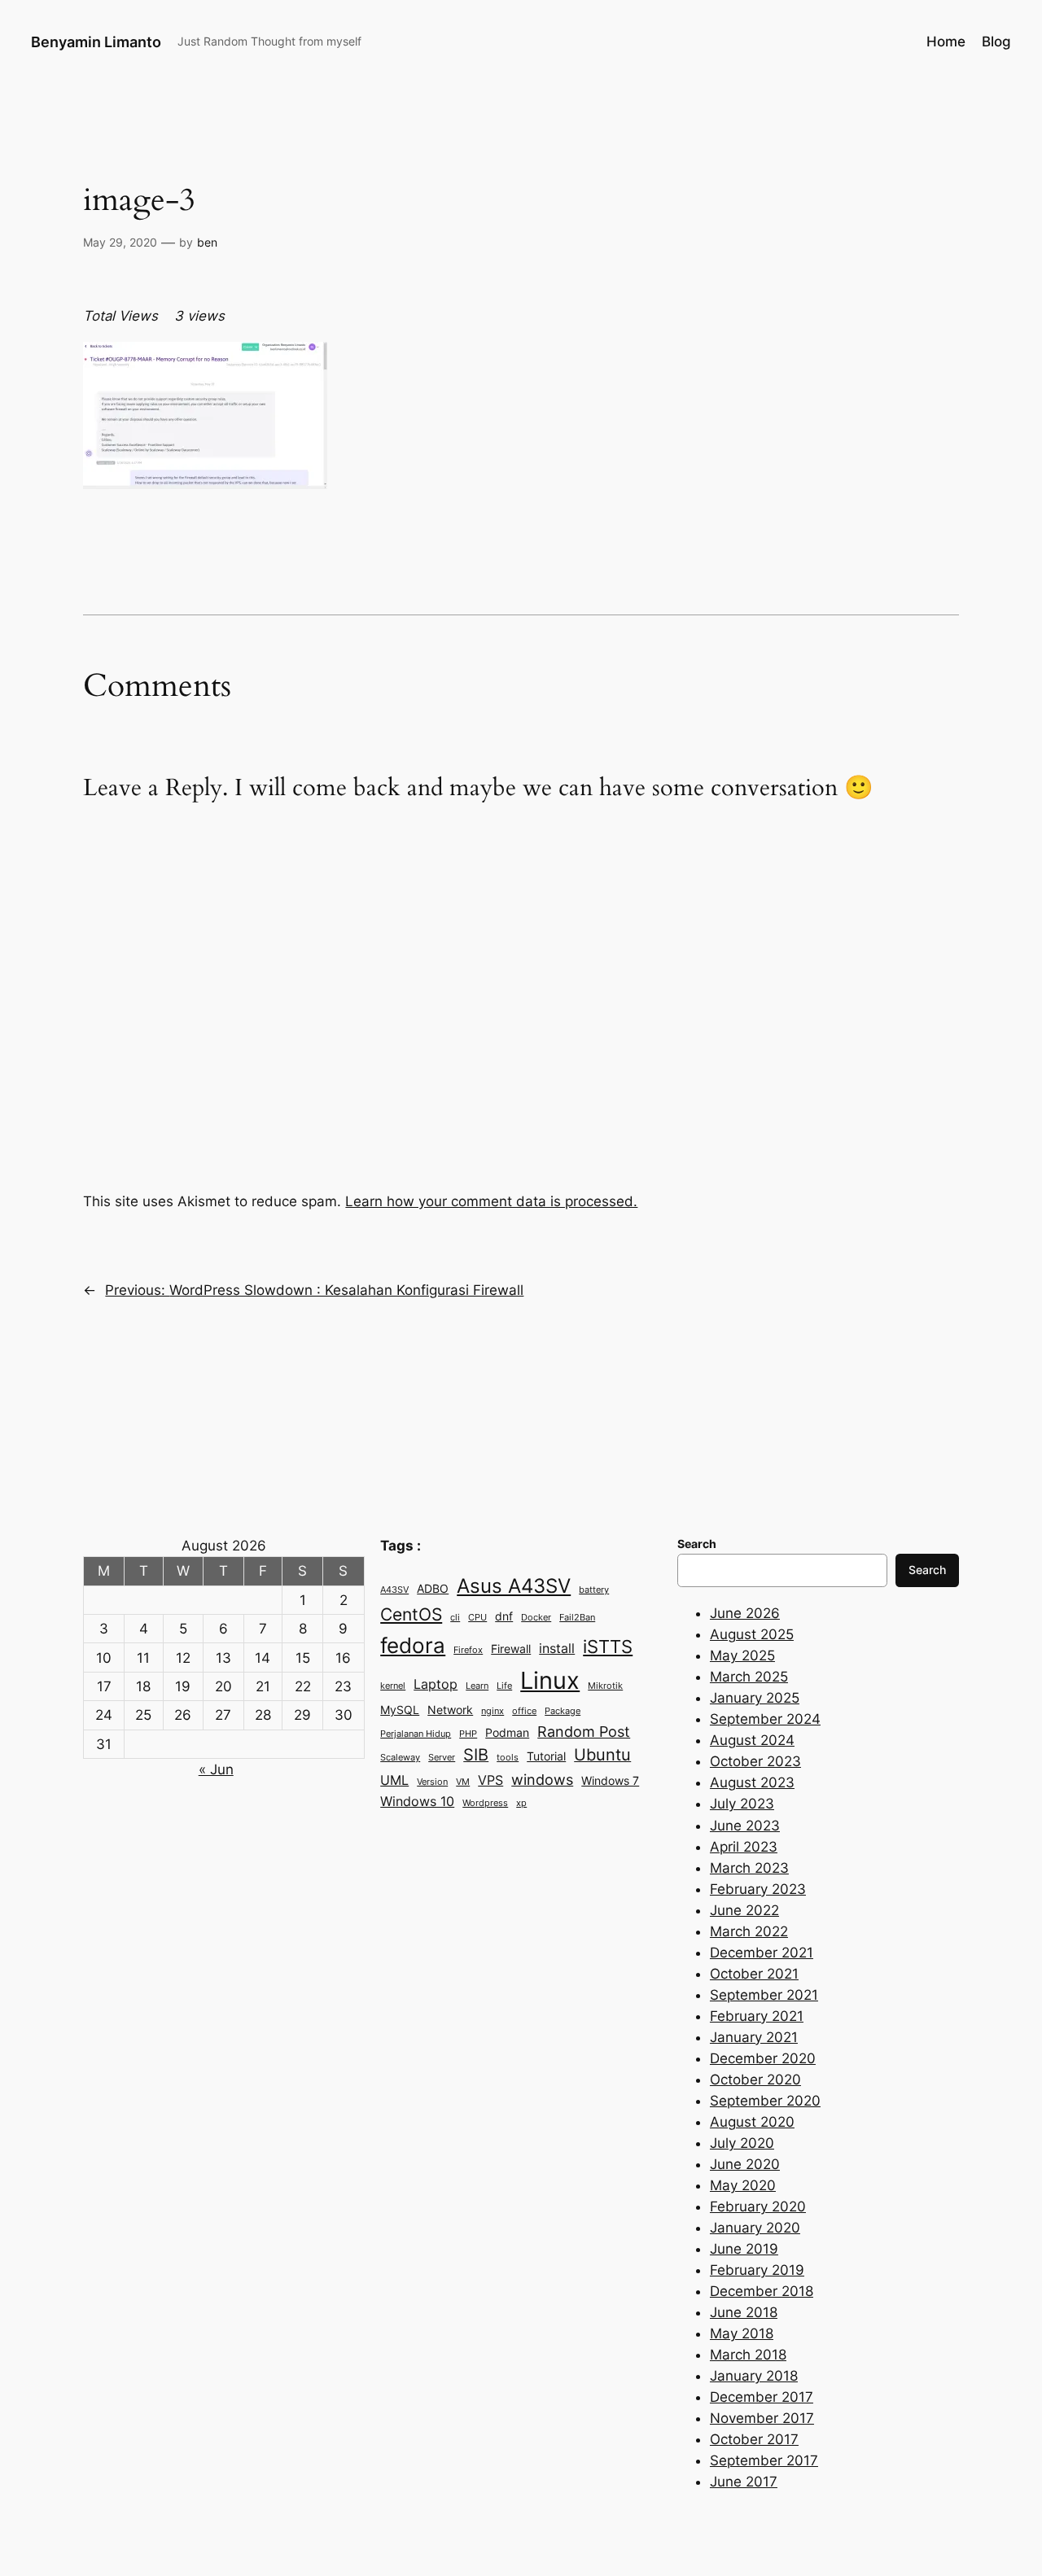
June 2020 (745, 2164)
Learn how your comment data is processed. (491, 1201)
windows (542, 1779)
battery (594, 1590)
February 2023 (758, 1889)
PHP (468, 1734)
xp (521, 1803)
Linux (550, 1680)
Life (504, 1686)
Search (927, 1570)
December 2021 (762, 1953)
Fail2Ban (577, 1618)
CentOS (411, 1614)
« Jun (216, 1769)
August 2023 (752, 1782)
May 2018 (742, 2333)
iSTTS (608, 1646)
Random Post (584, 1731)
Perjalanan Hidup (416, 1734)
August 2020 (752, 2122)
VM (463, 1782)
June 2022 (744, 1910)
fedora (413, 1645)
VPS (490, 1780)
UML (394, 1780)
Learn (477, 1686)
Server (442, 1758)
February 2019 (757, 2270)
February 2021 (757, 2016)
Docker (536, 1618)
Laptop (436, 1684)
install (557, 1648)
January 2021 (754, 2037)
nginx (493, 1711)
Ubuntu (602, 1755)
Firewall (511, 1649)
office (524, 1711)
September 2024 (765, 1719)
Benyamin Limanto (96, 42)
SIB (476, 1755)
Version (432, 1782)
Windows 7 (610, 1781)
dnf (504, 1616)
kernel (393, 1686)
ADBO (433, 1589)
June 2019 (744, 2249)
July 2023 (742, 1804)
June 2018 (744, 2312)
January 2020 (755, 2228)
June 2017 (744, 2482)
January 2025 (755, 1698)
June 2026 (745, 1613)
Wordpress (485, 1803)
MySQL (400, 1710)
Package (563, 1711)
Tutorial (546, 1756)
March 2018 (748, 2355)
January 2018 (754, 2376)
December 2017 (762, 2397)
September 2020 (765, 2101)
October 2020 (755, 2080)
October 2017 (754, 2439)
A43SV (394, 1590)
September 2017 (764, 2460)
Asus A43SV (514, 1586)
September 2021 (764, 1995)
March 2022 (749, 1931)
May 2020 (743, 2185)
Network (450, 1710)
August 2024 (752, 1740)
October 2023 (755, 1761)
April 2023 (744, 1847)
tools (508, 1758)
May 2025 (742, 1655)
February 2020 (758, 2206)
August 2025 (752, 1634)
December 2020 (763, 2058)
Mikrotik (605, 1686)
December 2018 (762, 2291)
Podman (507, 1733)
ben (207, 242)
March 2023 (749, 1868)
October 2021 (754, 1974)
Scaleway (400, 1758)
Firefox (468, 1650)
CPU (477, 1618)
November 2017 (762, 2418)
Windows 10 (417, 1801)
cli (455, 1618)
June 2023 (745, 1826)
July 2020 (742, 2143)
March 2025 (749, 1677)
